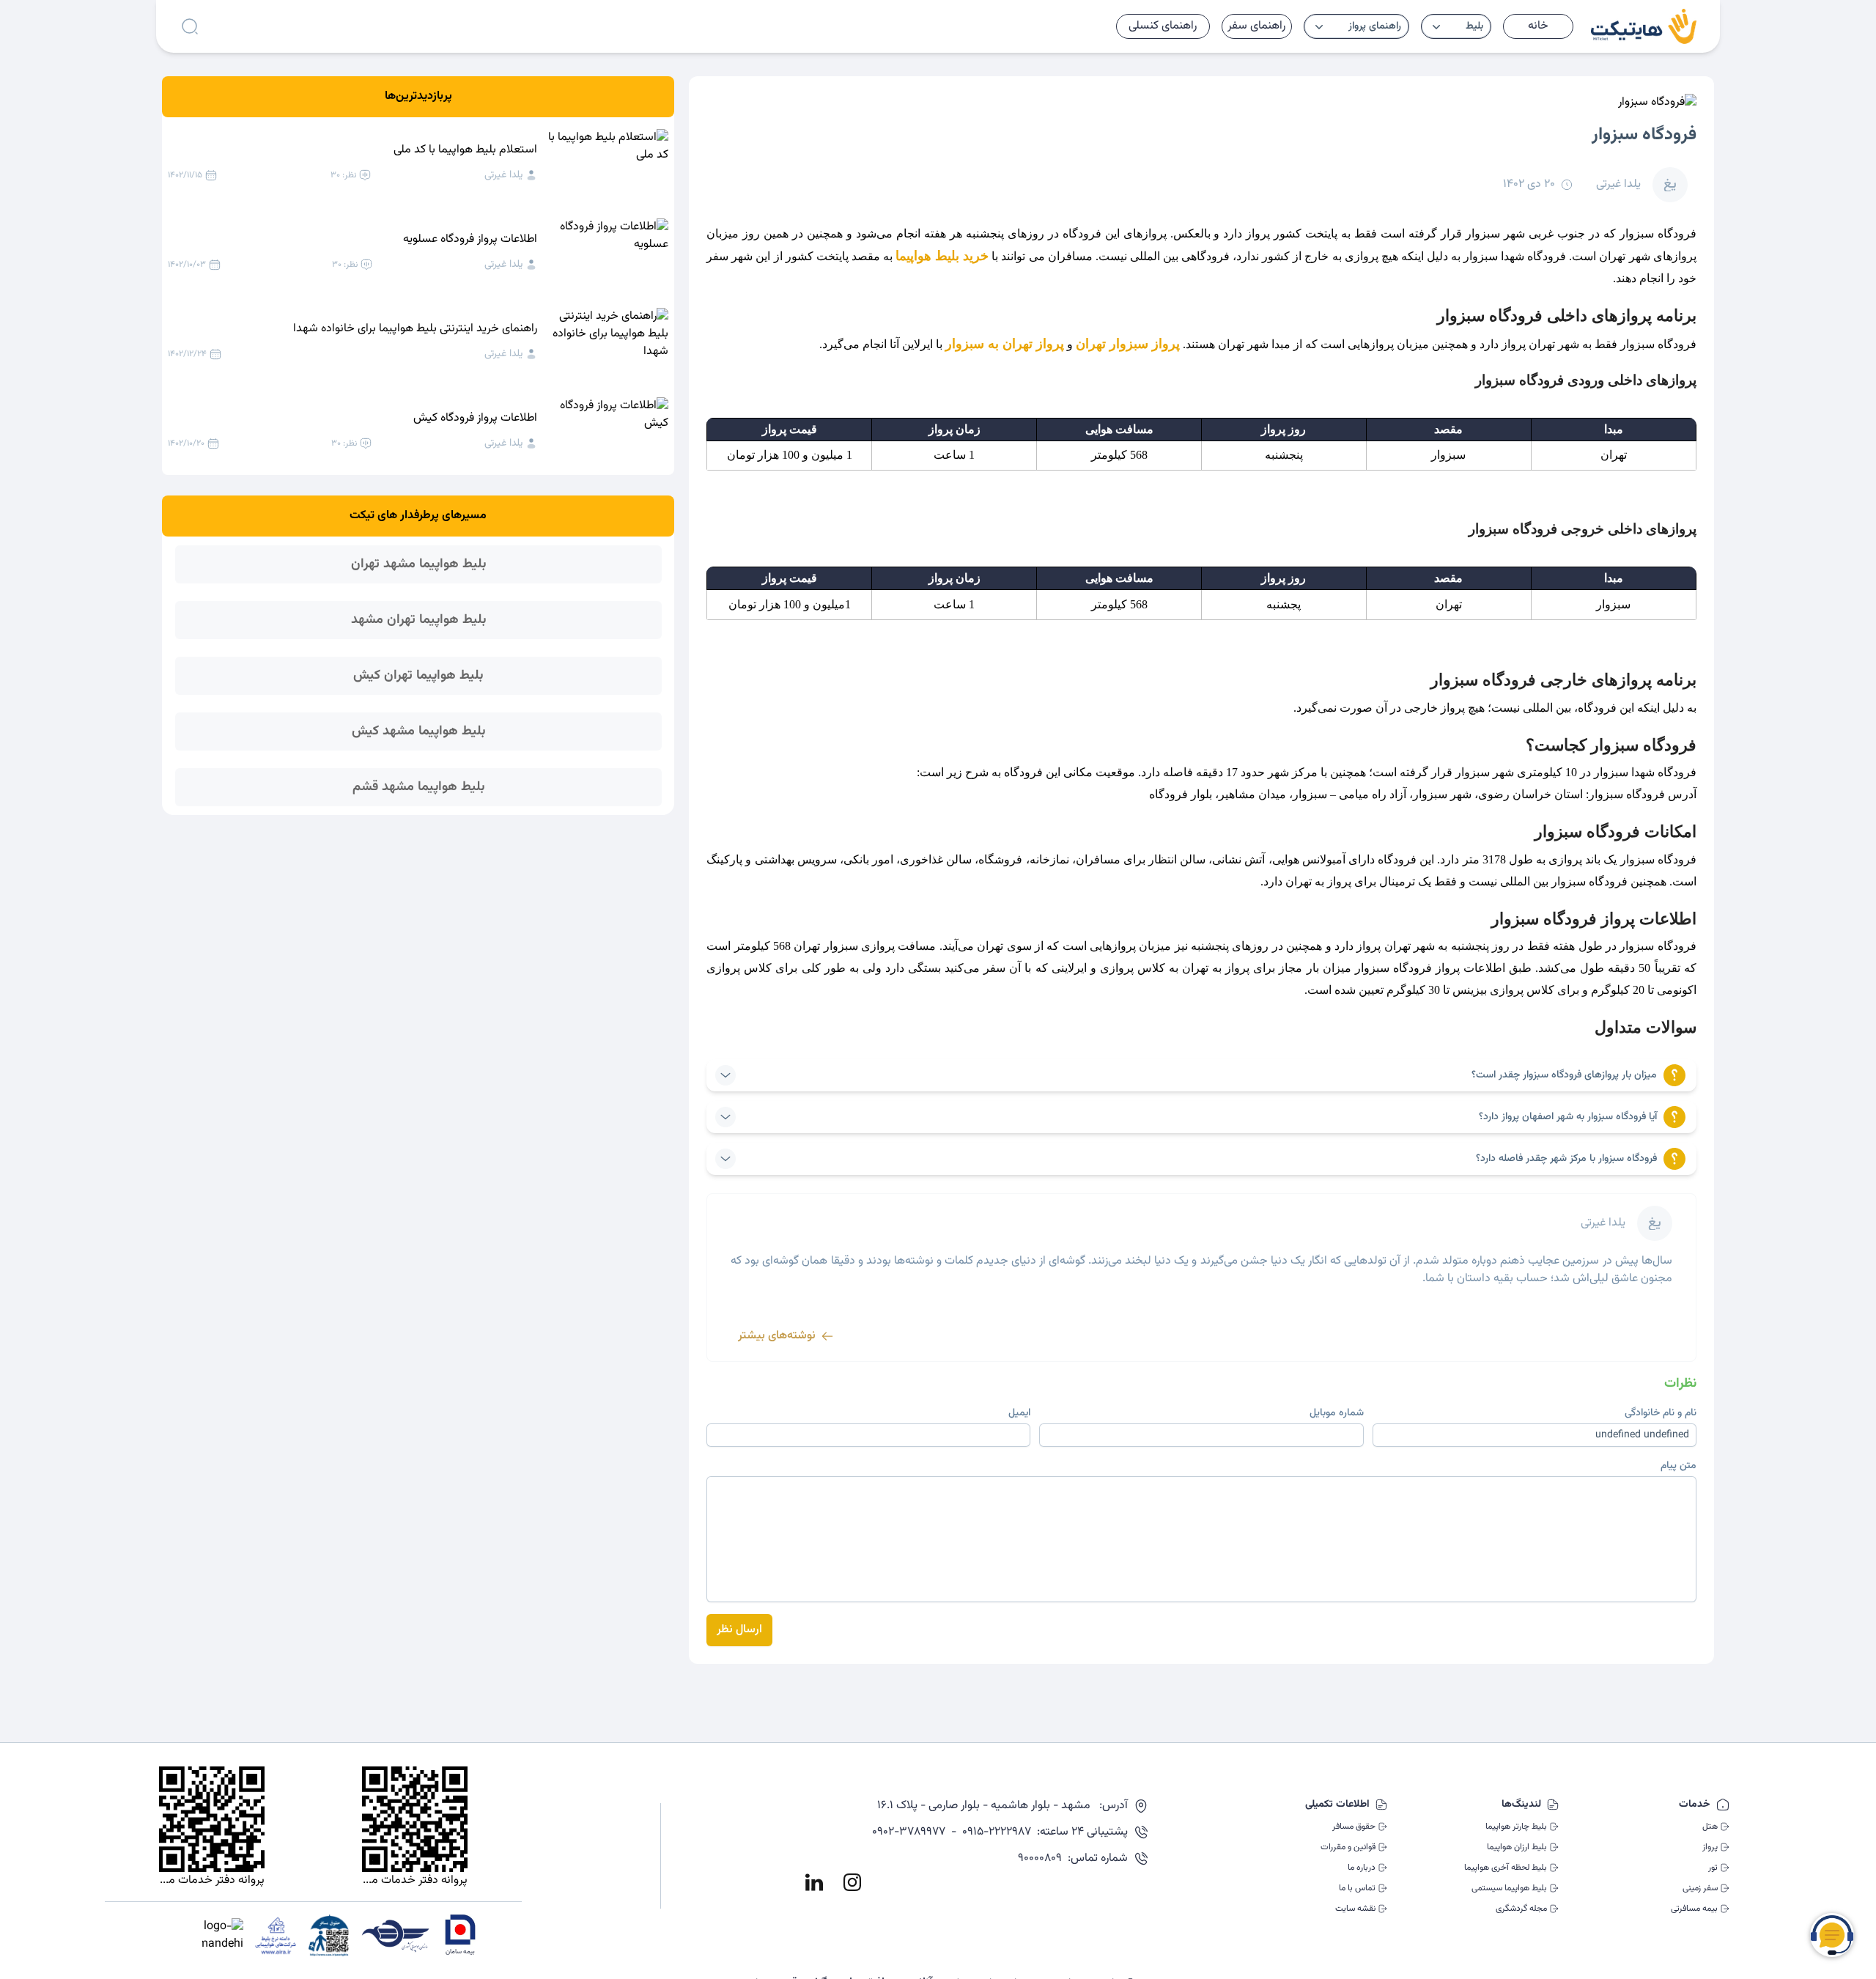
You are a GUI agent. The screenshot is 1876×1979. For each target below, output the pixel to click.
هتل (1710, 1827)
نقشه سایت (1355, 1909)
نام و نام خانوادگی (1661, 1413)
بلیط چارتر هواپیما (1516, 1827)
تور (1713, 1868)
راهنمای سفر (1256, 26)
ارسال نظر (739, 1630)
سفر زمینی (1700, 1888)
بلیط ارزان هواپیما (1517, 1847)
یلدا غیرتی (503, 175)
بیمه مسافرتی (1694, 1909)
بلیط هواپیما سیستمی (1509, 1888)
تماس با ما (1357, 1888)
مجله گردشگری (1521, 1909)
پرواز (1710, 1847)
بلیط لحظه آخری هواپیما (1506, 1868)
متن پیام (1679, 1466)
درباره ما (1362, 1868)
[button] (1456, 26)
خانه (1538, 26)
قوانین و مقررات (1348, 1847)
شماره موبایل (1337, 1413)
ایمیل (1019, 1413)
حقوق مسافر (1354, 1827)
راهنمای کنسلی (1163, 26)
